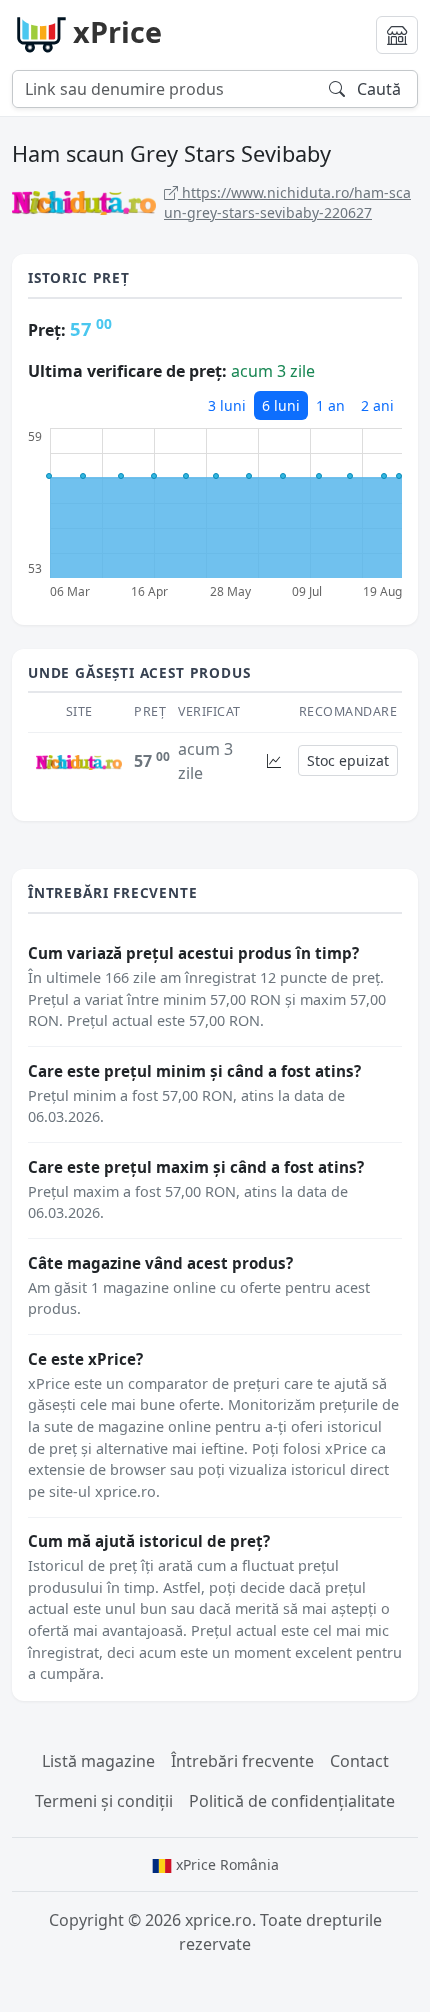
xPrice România (225, 1864)
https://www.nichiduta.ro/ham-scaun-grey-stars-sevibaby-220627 (287, 202)
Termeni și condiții (104, 1801)
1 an (330, 405)
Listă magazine (98, 1761)
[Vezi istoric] (274, 760)
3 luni (227, 405)
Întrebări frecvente (242, 1761)
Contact (359, 1761)
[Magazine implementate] (397, 35)
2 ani (377, 405)
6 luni (281, 405)
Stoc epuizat (348, 760)
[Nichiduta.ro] (79, 761)
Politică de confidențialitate (292, 1801)
